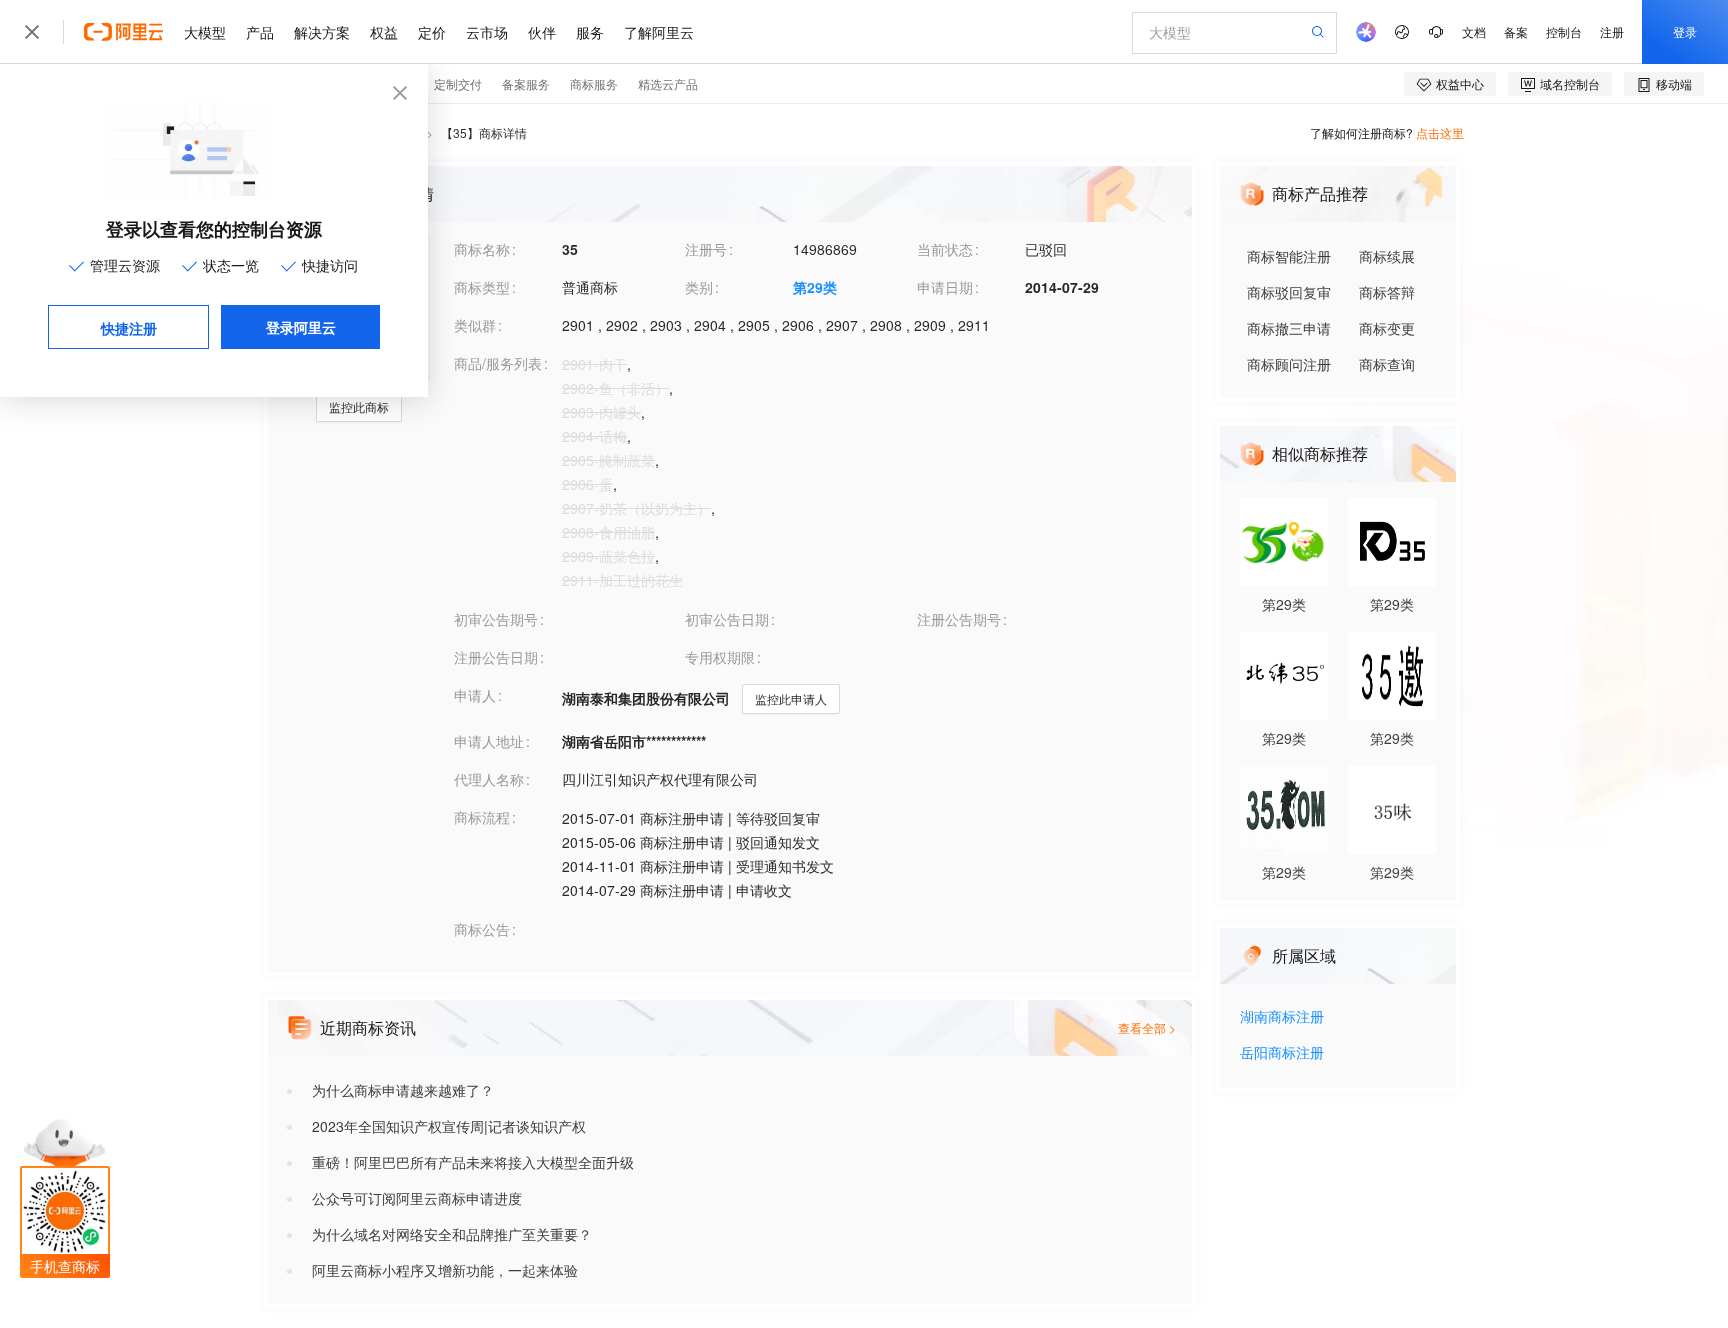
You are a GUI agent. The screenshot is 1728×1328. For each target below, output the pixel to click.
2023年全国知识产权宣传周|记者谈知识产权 (449, 1126)
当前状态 (945, 249)
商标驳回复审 (1289, 292)
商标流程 (482, 817)
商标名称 (482, 249)
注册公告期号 (959, 619)
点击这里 (1440, 132)
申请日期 (945, 287)
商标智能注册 (1289, 256)
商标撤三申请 (1289, 328)
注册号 (706, 249)
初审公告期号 (496, 619)
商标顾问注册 (1289, 364)
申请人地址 (489, 741)
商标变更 (1387, 328)
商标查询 (1387, 364)
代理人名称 (489, 779)
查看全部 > (1147, 1027)
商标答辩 (1387, 292)
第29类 (815, 287)
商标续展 (1387, 256)
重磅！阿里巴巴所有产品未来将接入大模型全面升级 (473, 1162)
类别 (699, 287)
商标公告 (482, 929)
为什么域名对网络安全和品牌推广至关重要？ (452, 1234)
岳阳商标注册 (1282, 1053)
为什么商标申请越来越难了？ (403, 1090)
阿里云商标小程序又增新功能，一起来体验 (445, 1270)
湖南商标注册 (1282, 1017)
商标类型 (482, 287)
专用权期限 (720, 657)
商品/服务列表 (498, 363)
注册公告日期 (496, 657)
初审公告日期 (727, 619)
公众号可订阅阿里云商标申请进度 (417, 1198)
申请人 (475, 695)
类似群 (475, 325)
